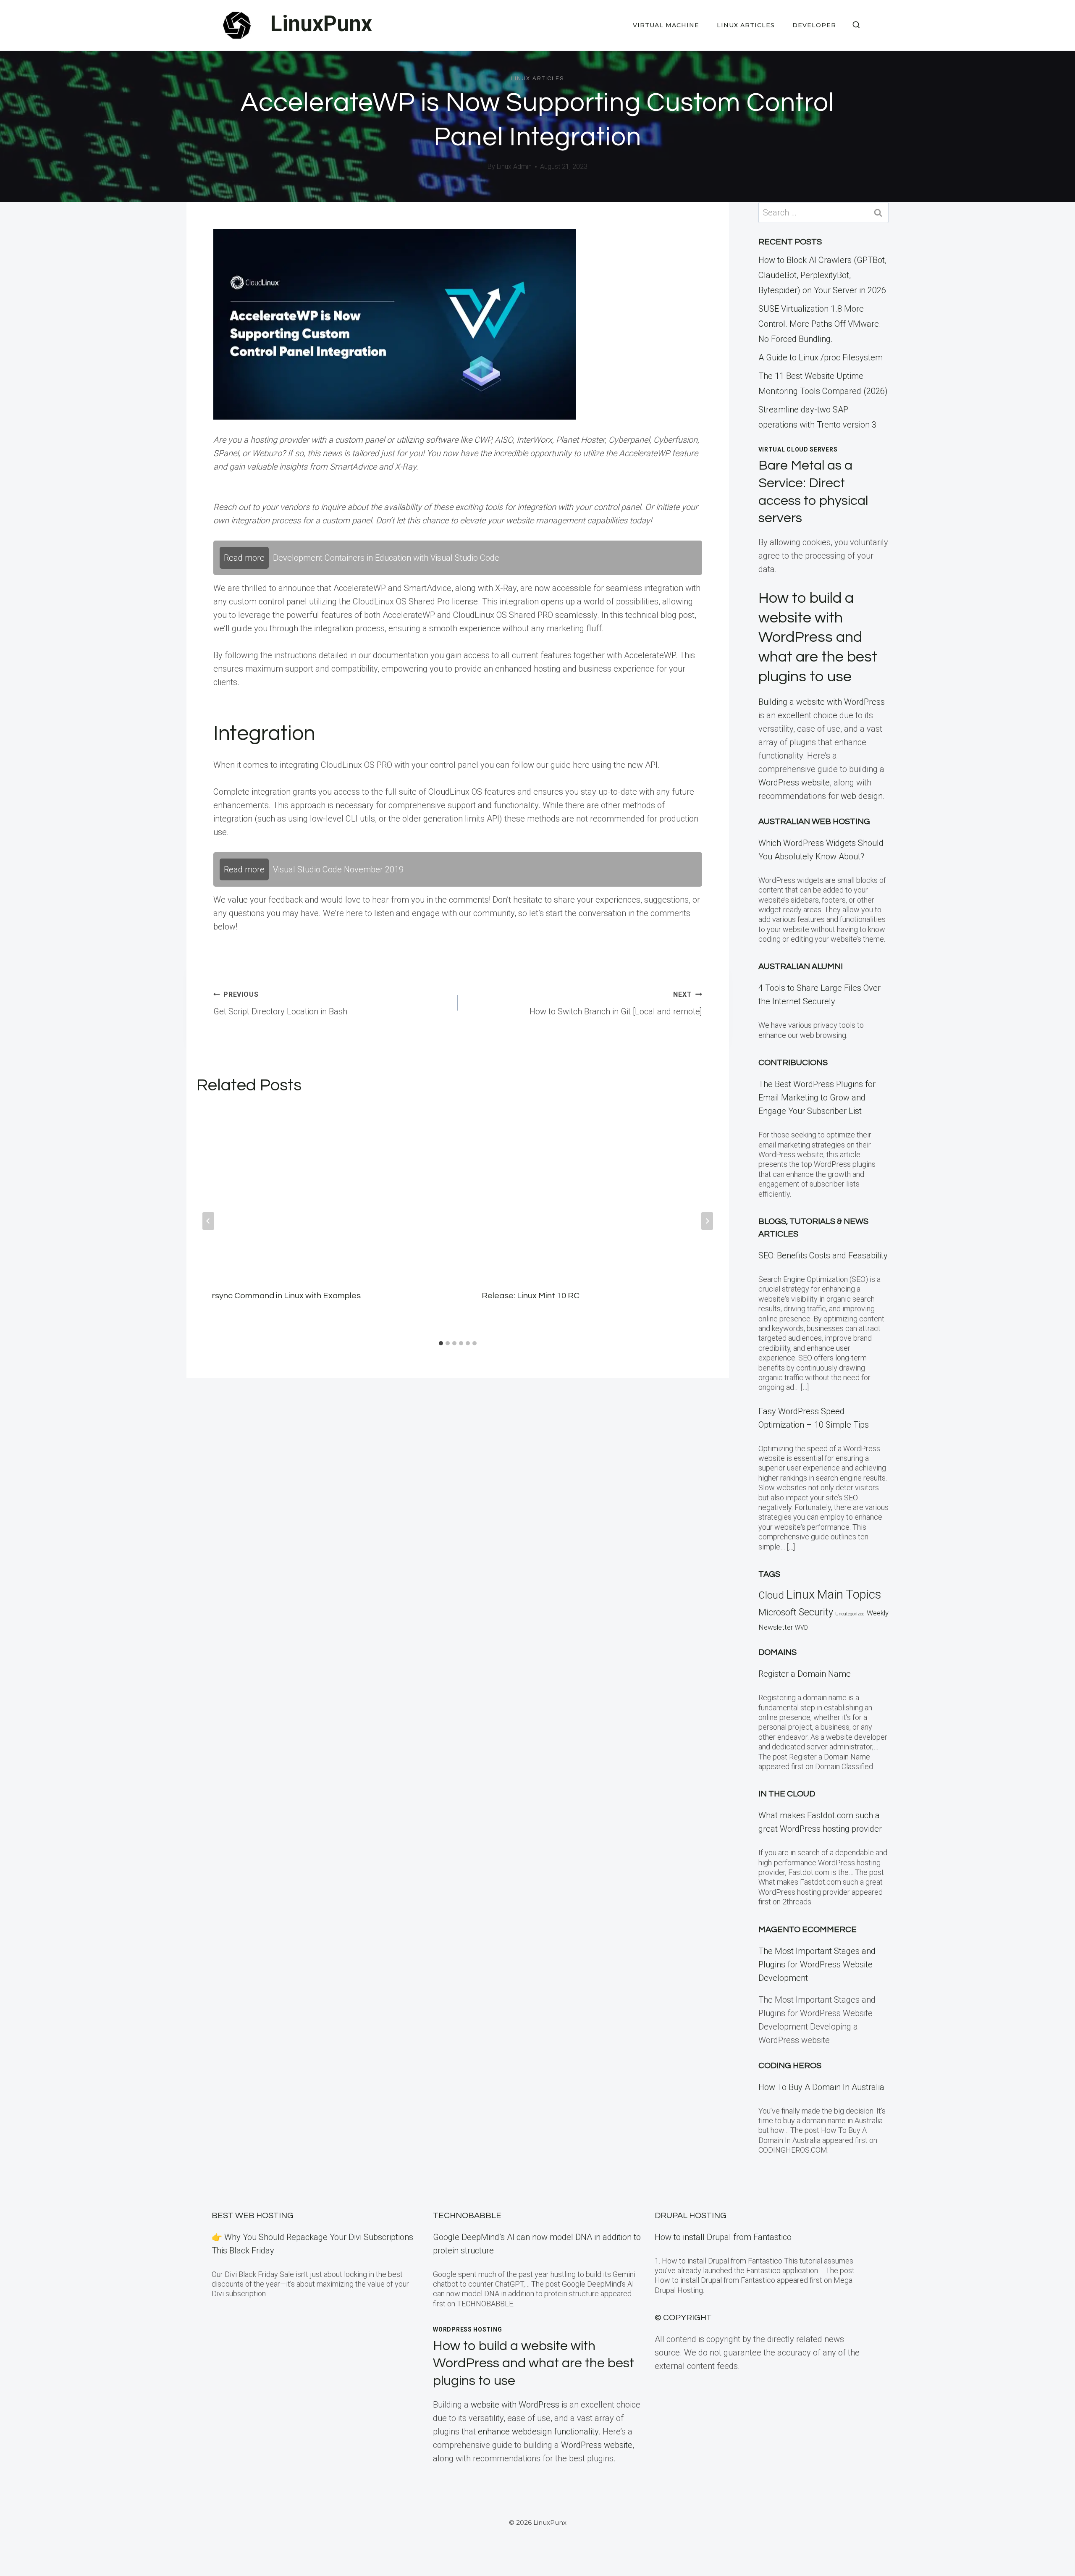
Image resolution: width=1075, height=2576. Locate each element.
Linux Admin (514, 167)
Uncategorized (850, 1614)
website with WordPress (515, 2405)
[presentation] (323, 1191)
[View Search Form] (856, 25)
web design (862, 796)
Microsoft (777, 1612)
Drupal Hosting (691, 2216)
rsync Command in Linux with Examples (286, 1296)
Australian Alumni (801, 966)
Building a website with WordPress (822, 702)
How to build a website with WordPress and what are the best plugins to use (818, 637)
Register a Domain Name (805, 1674)
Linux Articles (746, 25)
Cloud (771, 1595)
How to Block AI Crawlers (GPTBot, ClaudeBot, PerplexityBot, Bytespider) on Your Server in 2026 (822, 275)
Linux (800, 1594)
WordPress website (794, 783)
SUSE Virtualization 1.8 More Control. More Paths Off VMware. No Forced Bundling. (820, 324)
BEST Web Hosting (253, 2216)
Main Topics (849, 1594)
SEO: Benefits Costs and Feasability (823, 1255)
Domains (777, 1652)
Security (816, 1612)
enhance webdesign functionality (538, 2432)
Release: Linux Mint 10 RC (531, 1296)
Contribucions (793, 1063)
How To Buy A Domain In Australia (821, 2087)
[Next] (707, 1221)
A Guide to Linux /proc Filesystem (821, 357)
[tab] (441, 1343)
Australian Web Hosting (814, 822)
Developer (814, 25)
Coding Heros (790, 2066)
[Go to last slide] (208, 1221)
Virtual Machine (666, 25)
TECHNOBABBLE (467, 2216)
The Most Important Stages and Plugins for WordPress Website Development (817, 1964)
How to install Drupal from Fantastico (723, 2237)
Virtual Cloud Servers (798, 449)
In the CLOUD (787, 1794)
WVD (801, 1628)
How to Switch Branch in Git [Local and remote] (616, 1003)
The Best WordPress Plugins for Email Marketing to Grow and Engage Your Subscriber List (817, 1098)
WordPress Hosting (467, 2329)
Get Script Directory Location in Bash (280, 1003)
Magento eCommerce (808, 1930)
